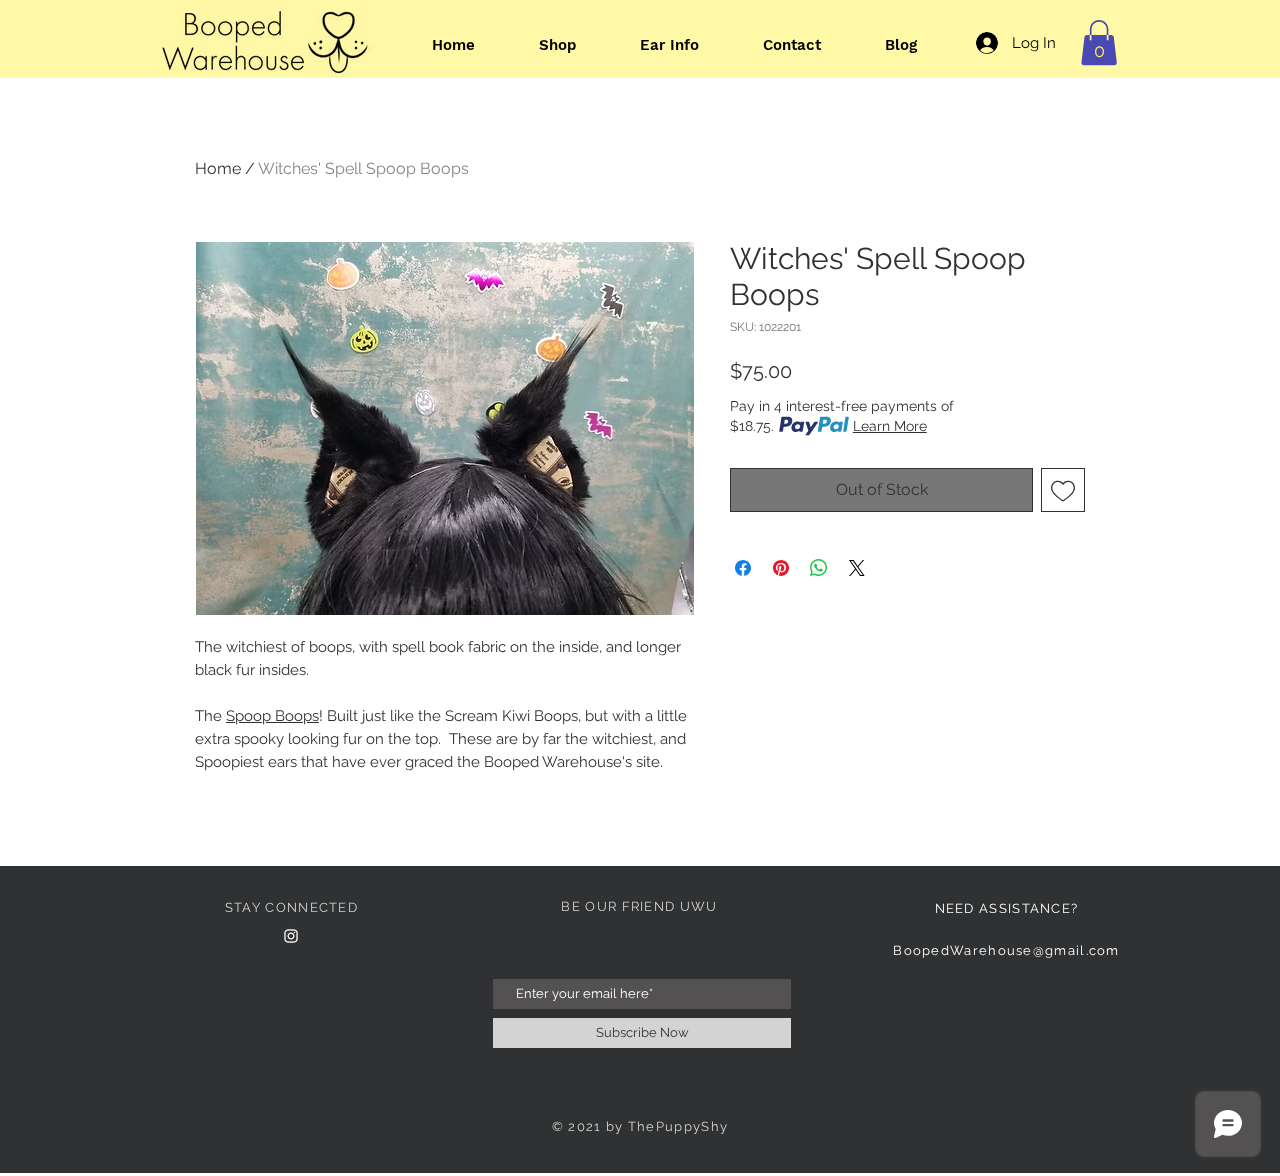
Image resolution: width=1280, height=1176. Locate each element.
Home (218, 168)
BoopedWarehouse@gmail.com (1006, 950)
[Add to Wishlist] (1063, 490)
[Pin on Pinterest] (781, 568)
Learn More (890, 426)
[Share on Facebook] (743, 568)
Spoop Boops (272, 716)
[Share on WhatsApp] (819, 568)
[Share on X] (857, 568)
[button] (1099, 42)
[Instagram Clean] (291, 936)
